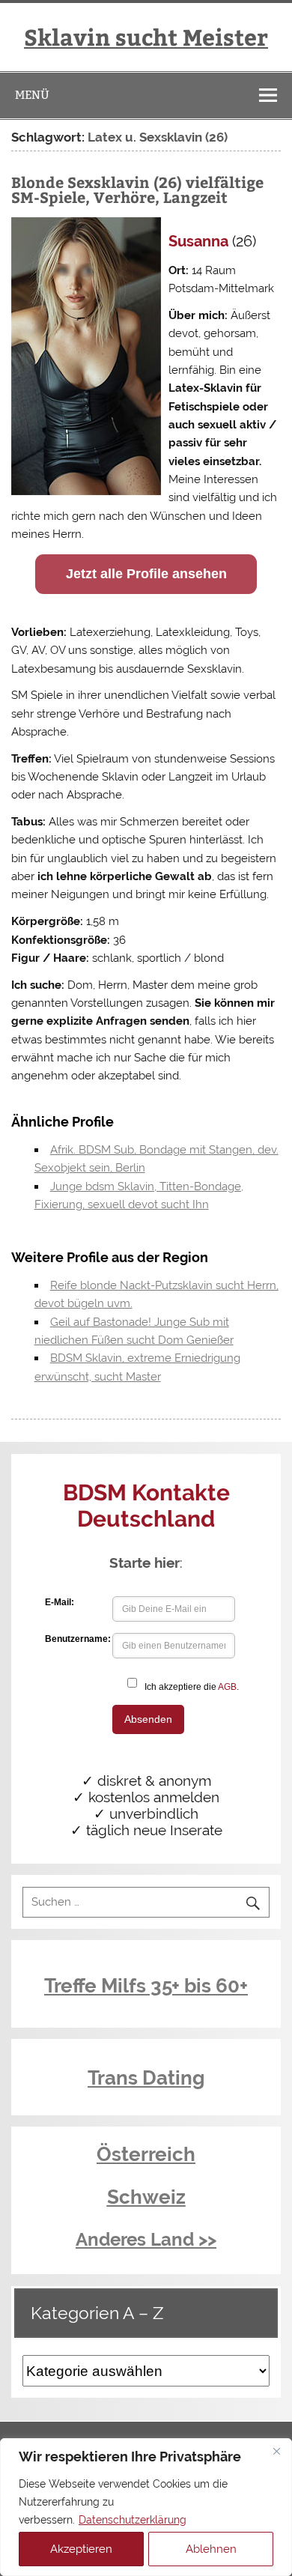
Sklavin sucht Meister (146, 36)
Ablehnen (211, 2549)
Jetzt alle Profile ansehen (146, 574)
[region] (146, 2507)
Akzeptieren (81, 2549)
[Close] (276, 2451)
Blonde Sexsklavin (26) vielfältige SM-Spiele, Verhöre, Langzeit (137, 189)
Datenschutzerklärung (133, 2520)
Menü (32, 95)
